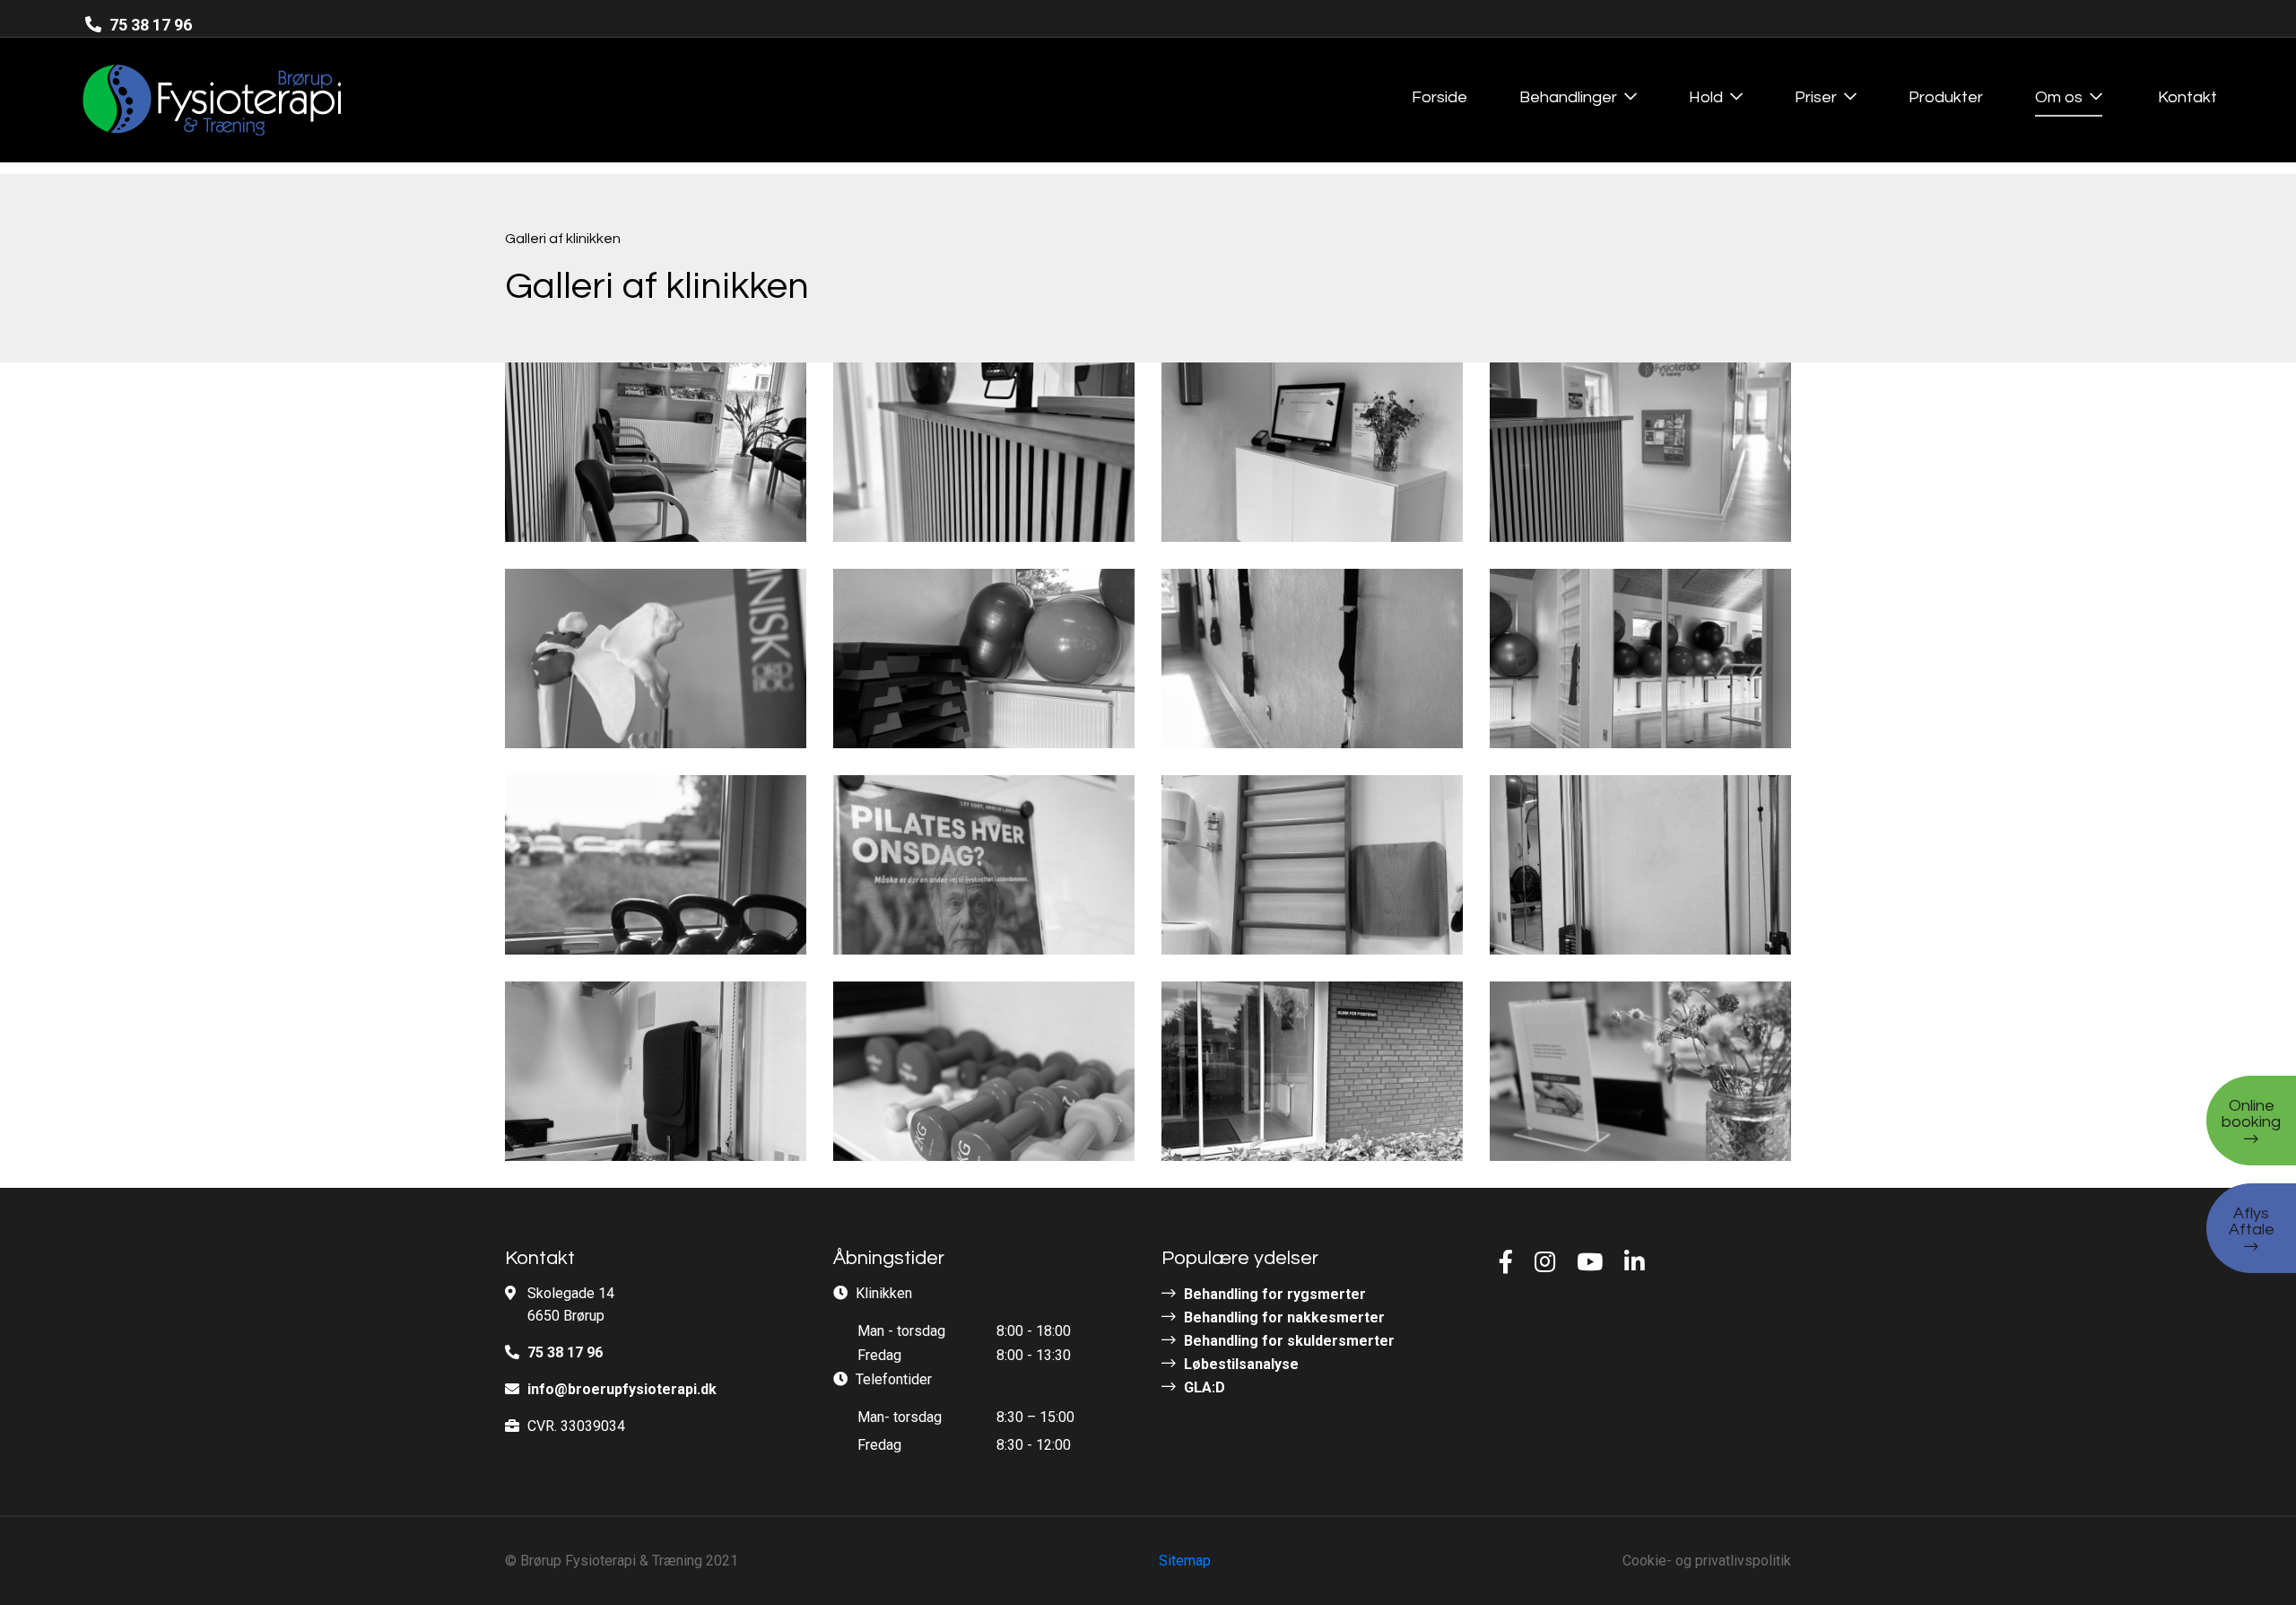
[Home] (177, 100)
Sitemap (1185, 1561)
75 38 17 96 (149, 25)
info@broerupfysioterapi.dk (622, 1389)
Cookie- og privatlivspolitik (1707, 1561)
